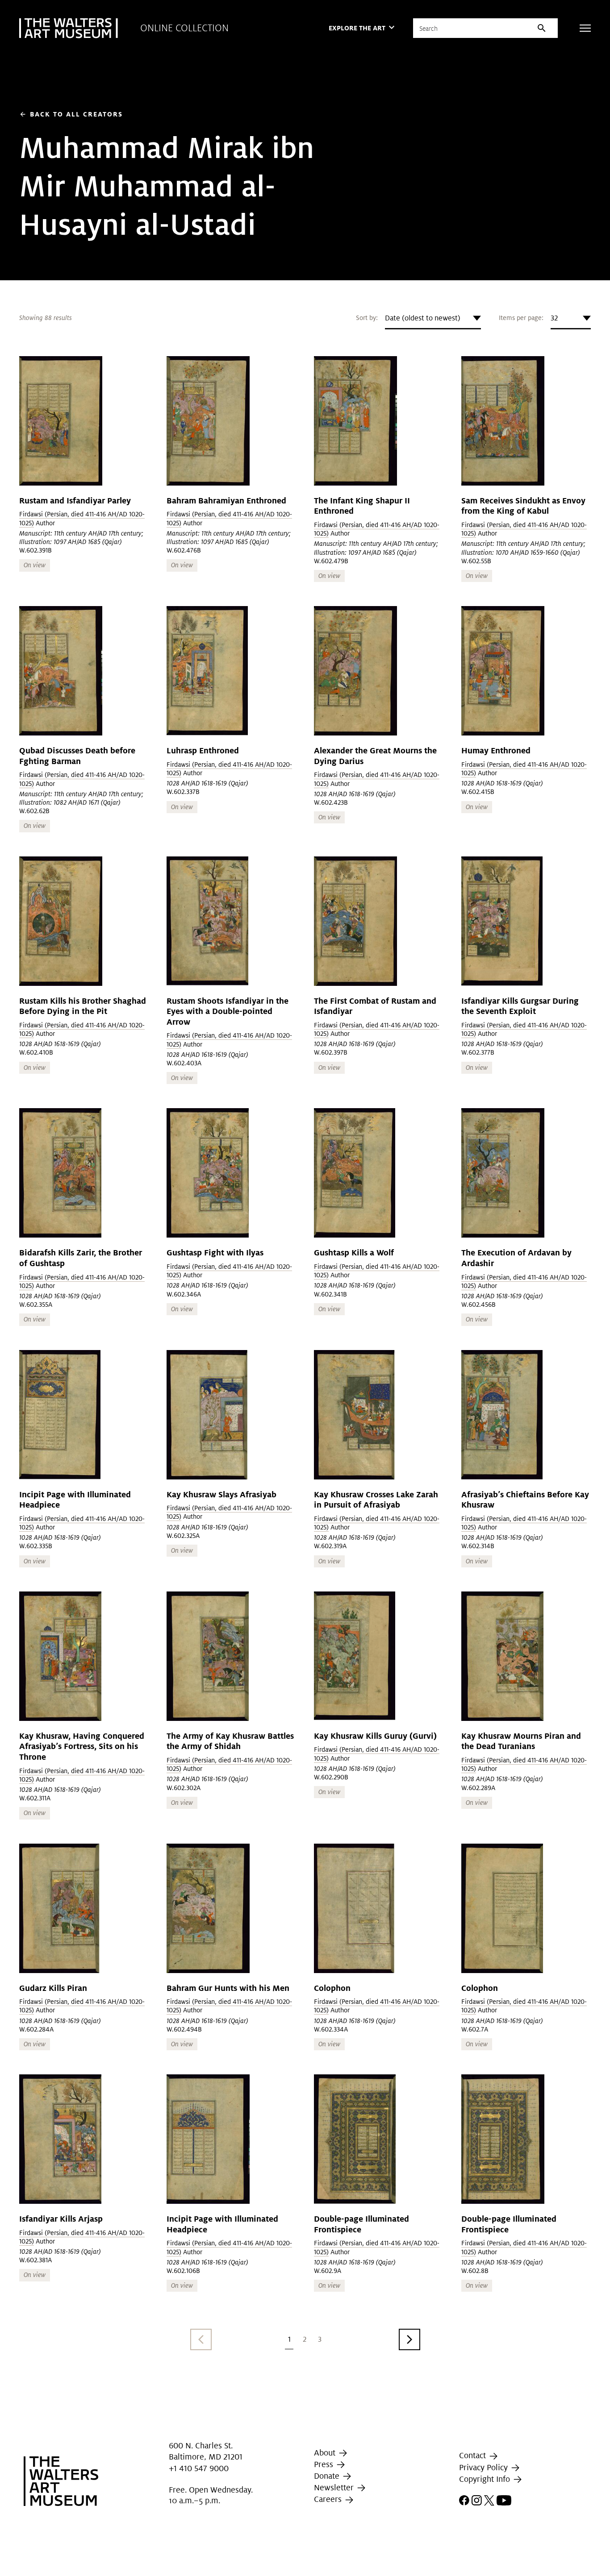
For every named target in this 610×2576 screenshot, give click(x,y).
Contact (474, 2455)
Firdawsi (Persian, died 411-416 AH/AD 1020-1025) (229, 769)
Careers (329, 2499)
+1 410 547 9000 (199, 2468)
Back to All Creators (71, 114)
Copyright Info (486, 2479)
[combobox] (433, 318)
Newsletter (335, 2487)
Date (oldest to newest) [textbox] (423, 318)
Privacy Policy (485, 2467)
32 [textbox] (554, 318)
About (326, 2453)
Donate (328, 2476)
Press (325, 2464)
